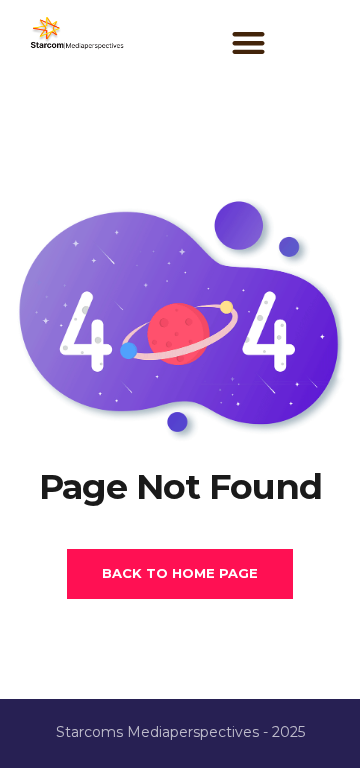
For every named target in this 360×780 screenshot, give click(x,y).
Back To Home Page (180, 573)
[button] (248, 43)
